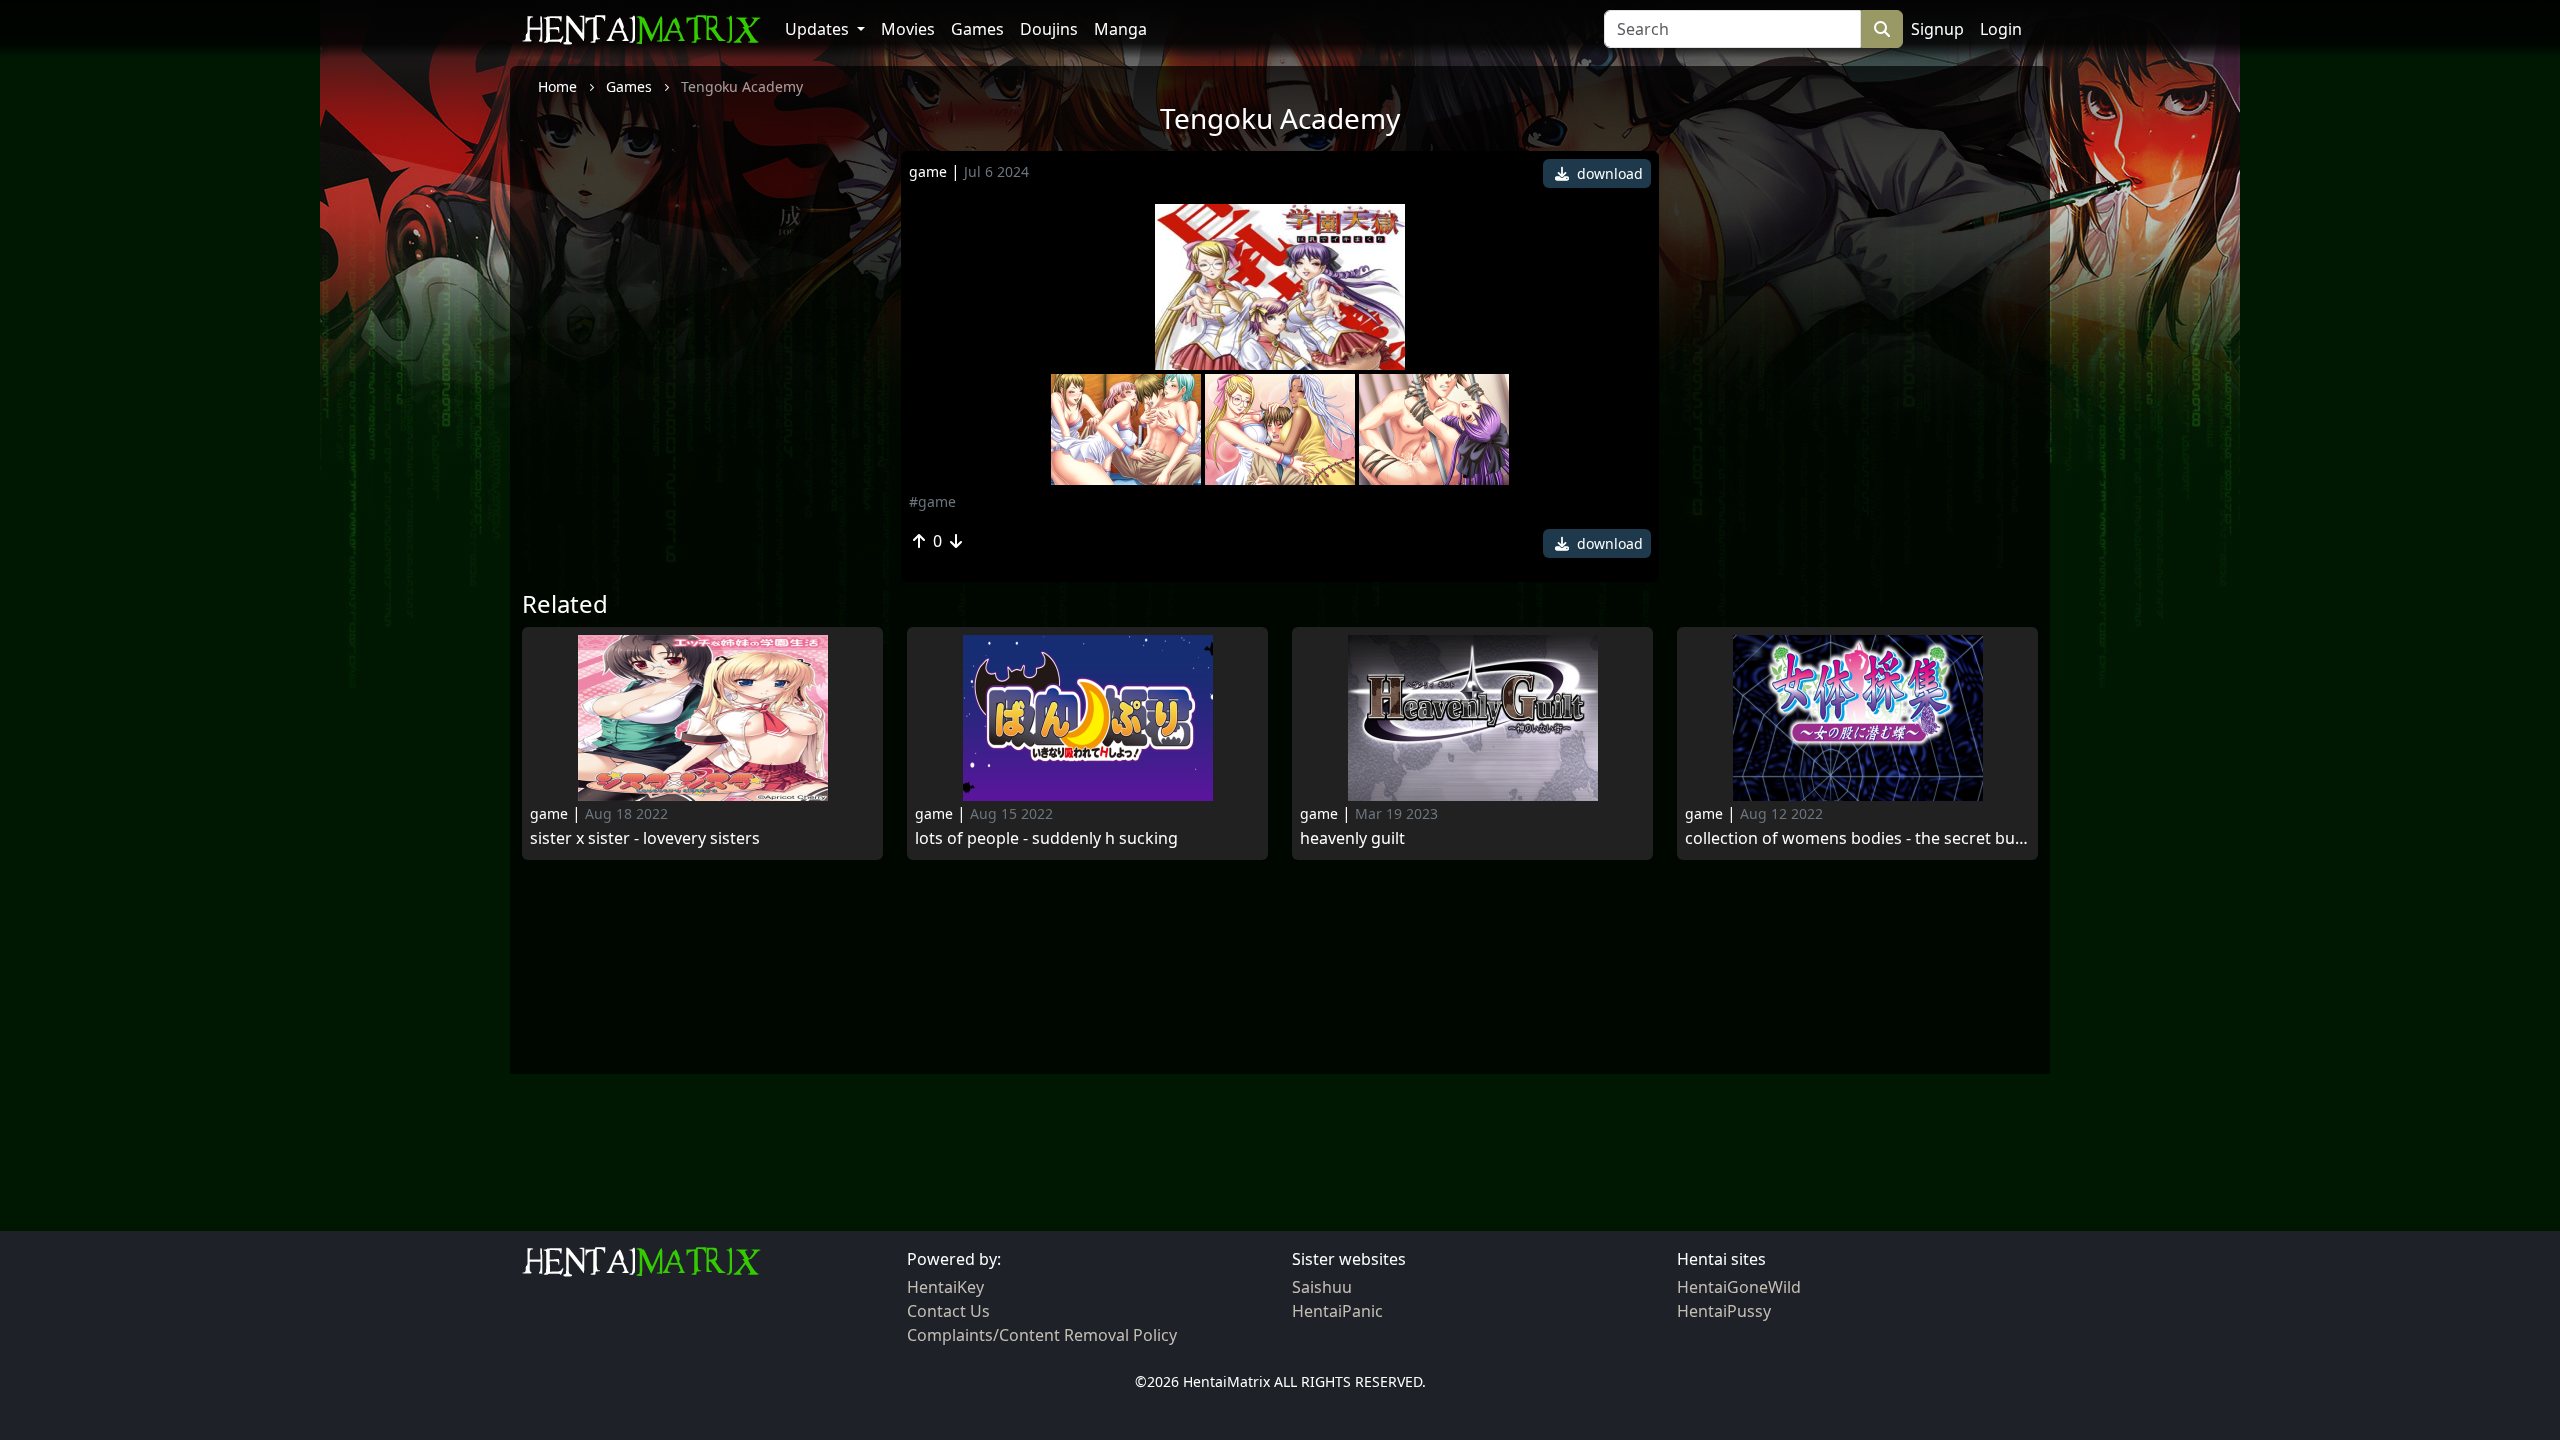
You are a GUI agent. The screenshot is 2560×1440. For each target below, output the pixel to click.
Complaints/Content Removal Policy (1042, 1335)
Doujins (1049, 29)
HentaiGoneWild (1739, 1287)
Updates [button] (819, 29)
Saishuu (1322, 1287)
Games (977, 29)
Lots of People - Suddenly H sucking (1046, 838)
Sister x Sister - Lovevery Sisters (645, 838)
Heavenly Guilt (1352, 838)
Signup (1937, 29)
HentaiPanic (1337, 1311)
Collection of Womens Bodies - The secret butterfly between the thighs (1857, 838)
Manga (1120, 29)
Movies (908, 29)
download (1608, 173)
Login (2001, 29)
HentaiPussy (1724, 1311)
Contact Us (948, 1311)
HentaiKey (945, 1287)
